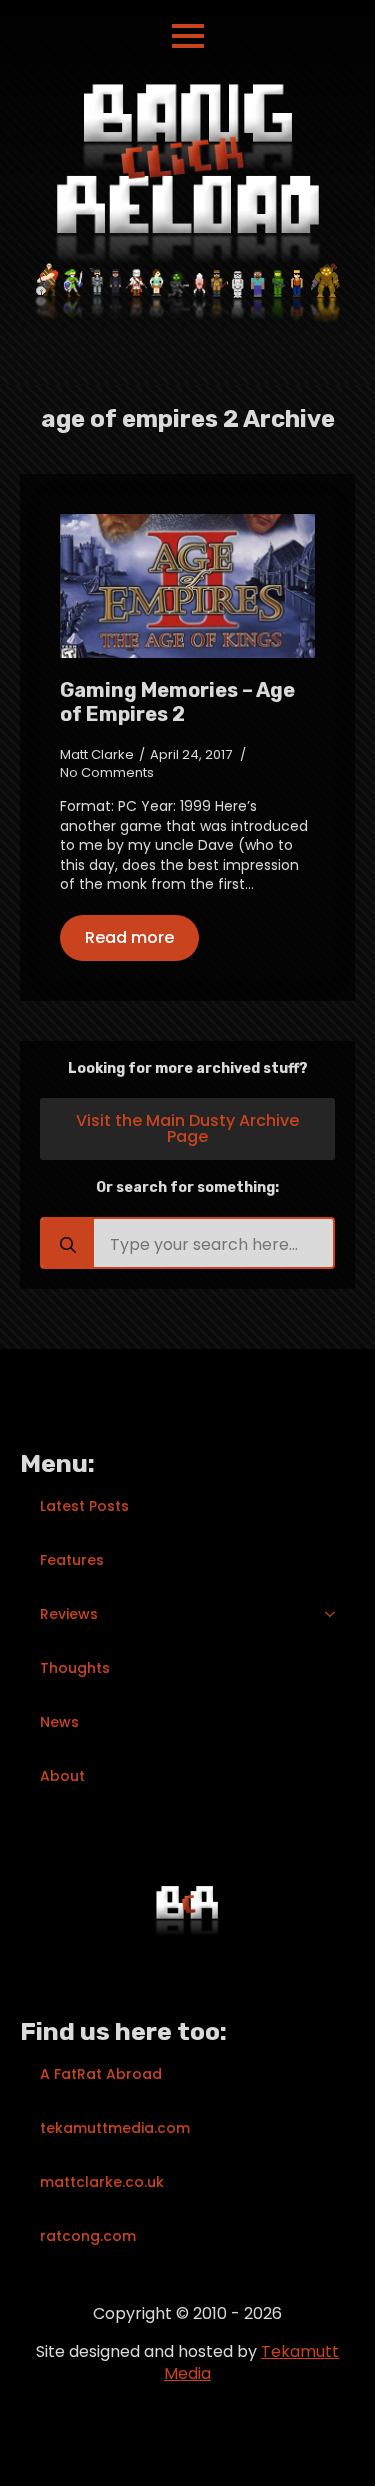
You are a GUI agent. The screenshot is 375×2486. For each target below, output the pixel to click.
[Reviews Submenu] (336, 1614)
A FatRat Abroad (101, 2074)
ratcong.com (88, 2236)
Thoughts (75, 1668)
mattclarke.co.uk (102, 2182)
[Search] (68, 1245)
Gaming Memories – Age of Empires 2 (177, 702)
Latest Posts (84, 1506)
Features (72, 1560)
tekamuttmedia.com (115, 2128)
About (62, 1776)
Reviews (69, 1614)
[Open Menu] (188, 36)
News (59, 1722)
